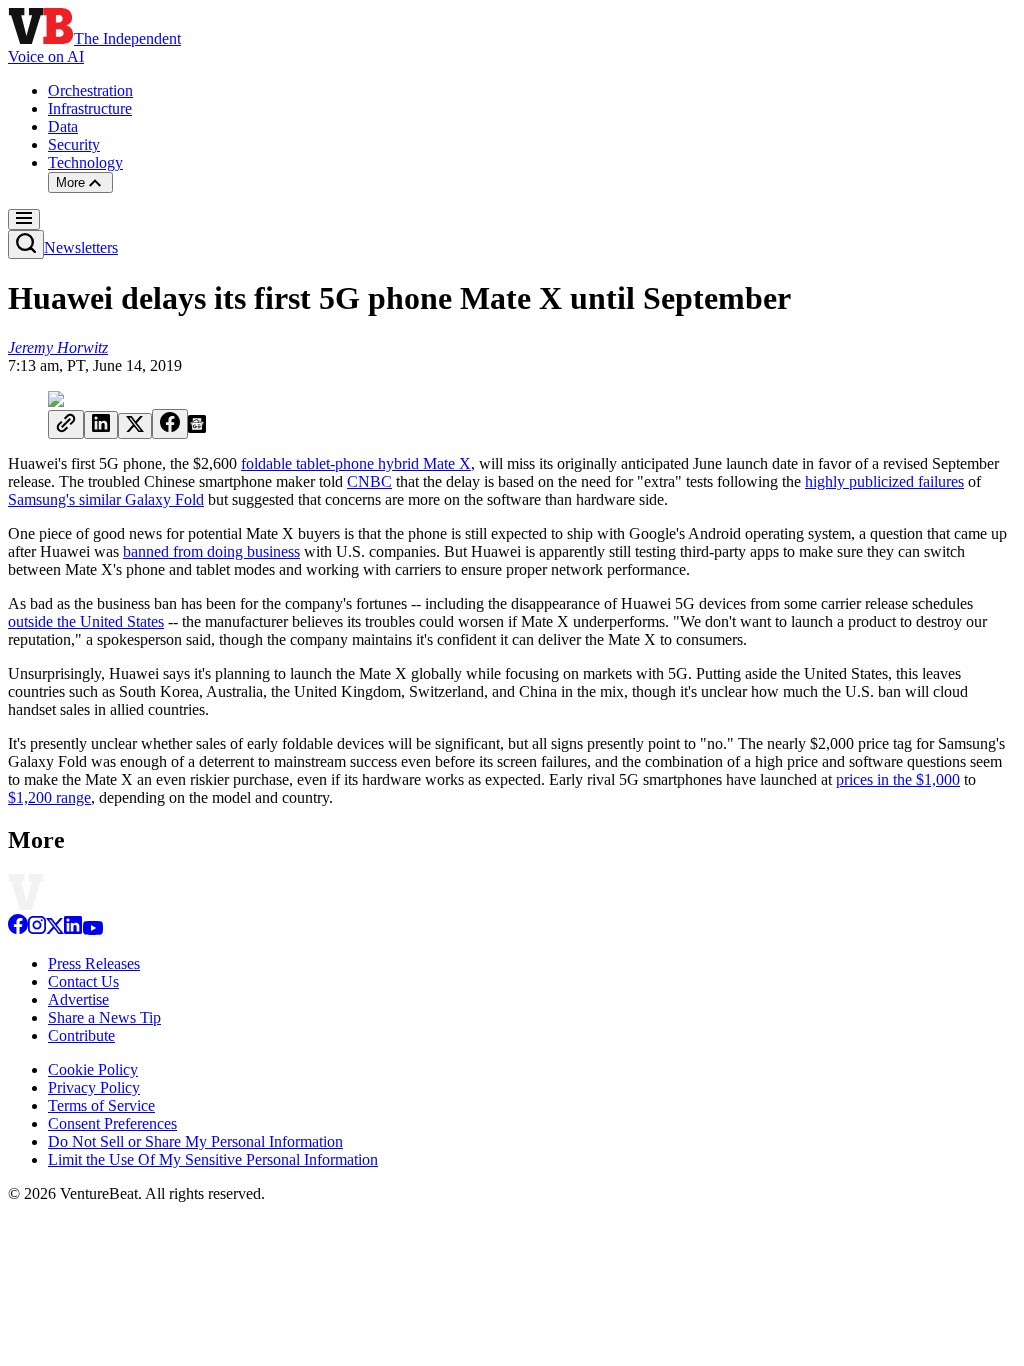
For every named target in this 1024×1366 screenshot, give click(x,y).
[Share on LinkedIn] (101, 425)
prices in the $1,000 (898, 779)
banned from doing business (211, 551)
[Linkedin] (73, 929)
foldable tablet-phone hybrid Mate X (356, 463)
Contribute (81, 1035)
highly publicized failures (884, 481)
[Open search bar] (26, 244)
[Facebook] (18, 929)
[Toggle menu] (24, 219)
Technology (85, 162)
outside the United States (86, 621)
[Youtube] (92, 929)
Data (63, 126)
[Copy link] (66, 424)
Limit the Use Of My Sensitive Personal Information (213, 1159)
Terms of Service (101, 1105)
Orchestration (90, 90)
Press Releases (94, 963)
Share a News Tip (104, 1017)
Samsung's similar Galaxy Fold (106, 499)
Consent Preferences (112, 1123)
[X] (55, 929)
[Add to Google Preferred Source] (197, 427)
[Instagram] (37, 929)
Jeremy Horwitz (58, 347)
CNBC (369, 481)
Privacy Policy (94, 1087)
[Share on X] (135, 426)
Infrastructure (90, 108)
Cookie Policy (93, 1069)
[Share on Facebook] (170, 424)
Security (74, 144)
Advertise (78, 999)
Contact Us (83, 981)
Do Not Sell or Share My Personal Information (195, 1141)
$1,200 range (49, 797)
